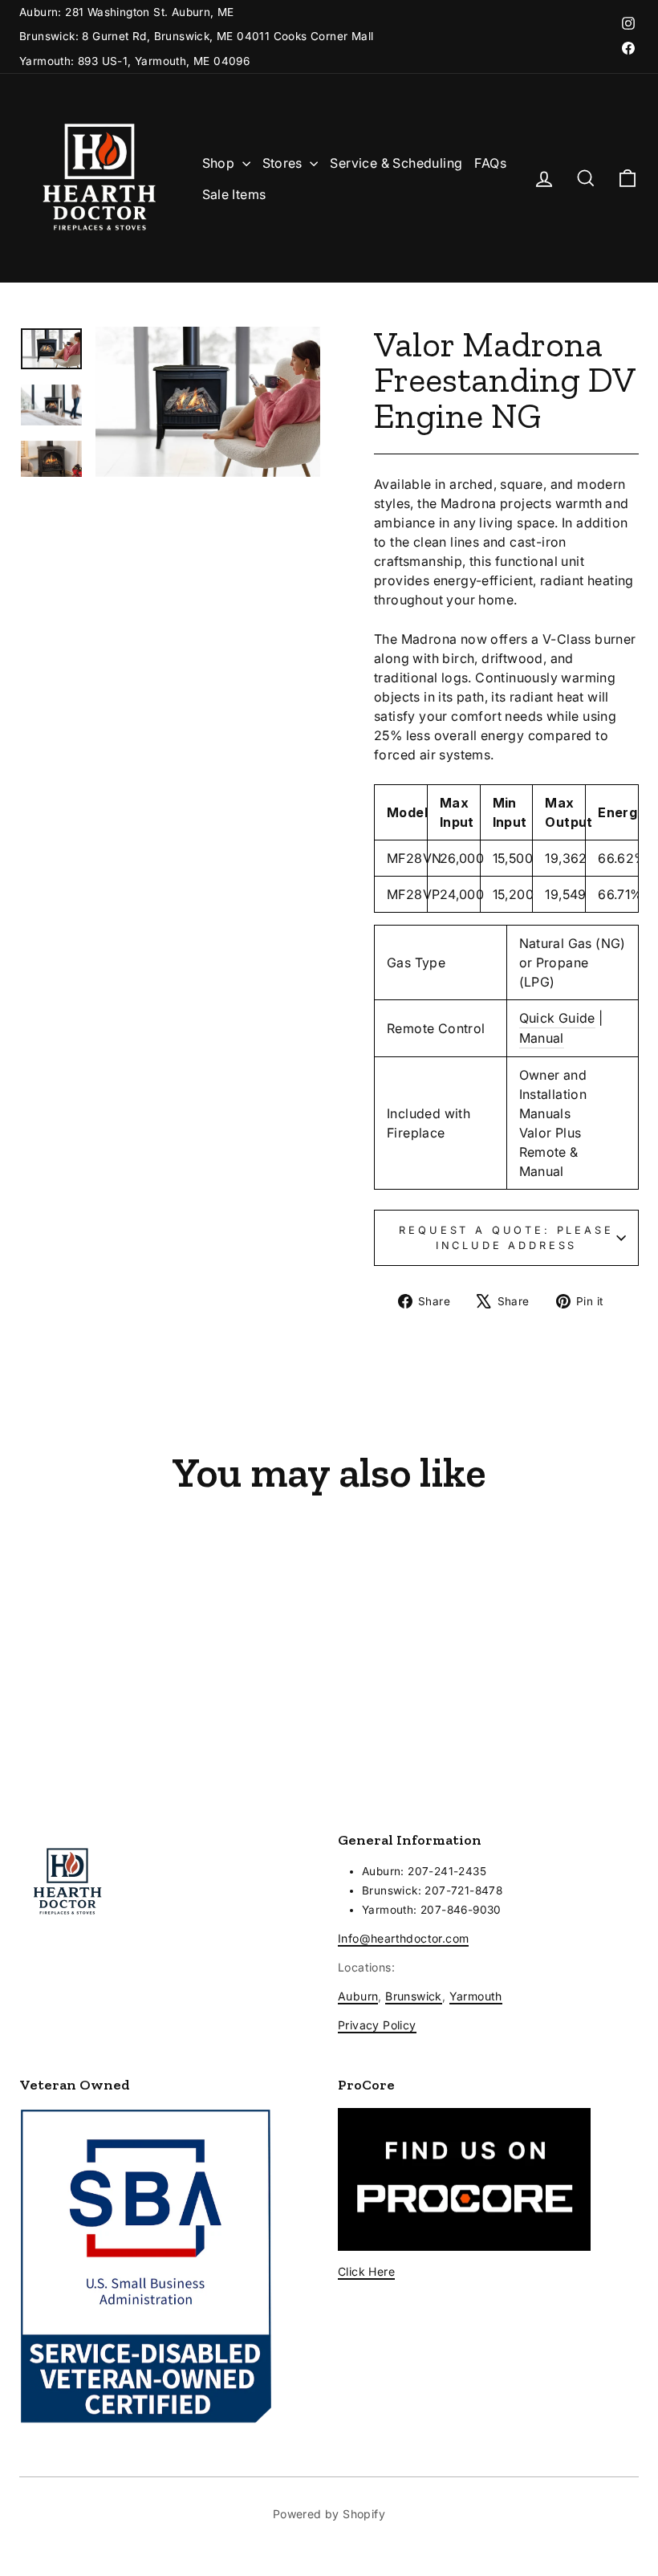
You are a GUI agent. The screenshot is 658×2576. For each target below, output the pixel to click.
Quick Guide (557, 1018)
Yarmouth (476, 1996)
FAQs (490, 163)
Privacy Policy (377, 2025)
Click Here (366, 2271)
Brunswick (414, 1996)
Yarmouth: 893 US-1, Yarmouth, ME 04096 (134, 61)
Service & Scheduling (396, 163)
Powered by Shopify (329, 2514)
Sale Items (234, 194)
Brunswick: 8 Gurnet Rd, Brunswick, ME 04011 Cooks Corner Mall (196, 36)
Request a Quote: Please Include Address (506, 1238)
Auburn (358, 1996)
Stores (284, 163)
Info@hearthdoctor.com (403, 1938)
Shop (220, 163)
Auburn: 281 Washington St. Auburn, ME (127, 12)
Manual (542, 1038)
